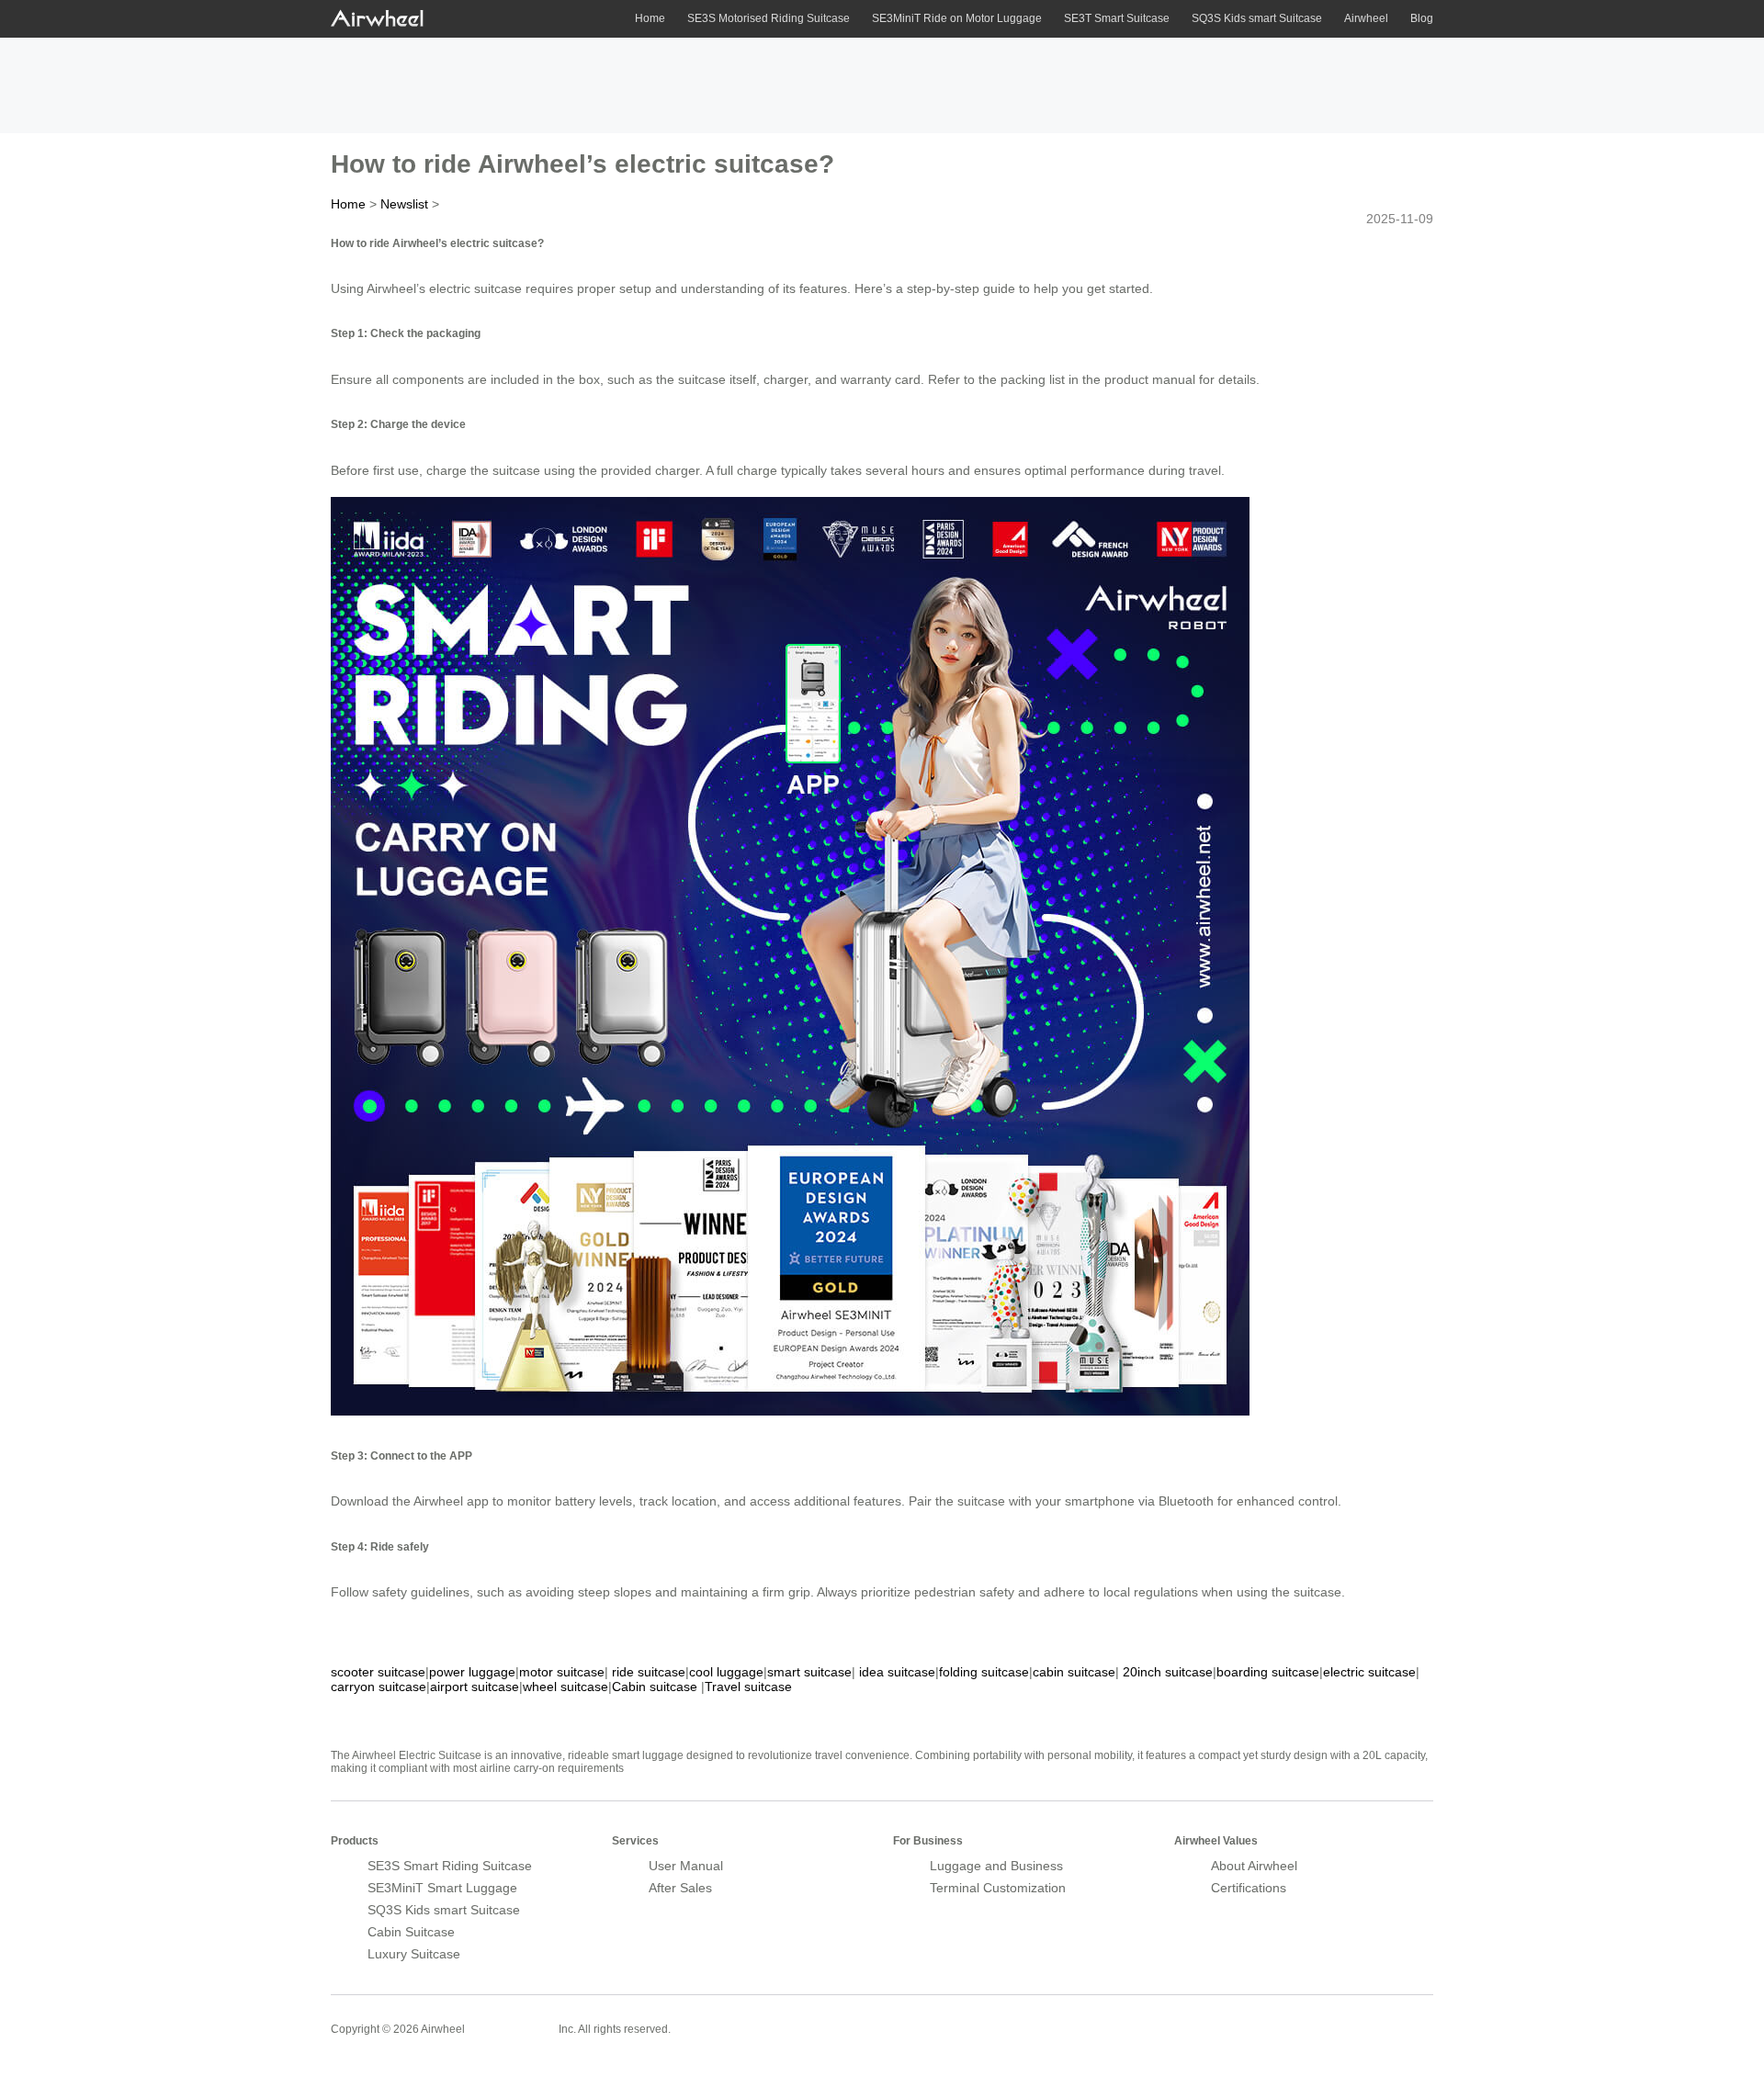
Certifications (1249, 1888)
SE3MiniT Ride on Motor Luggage (957, 18)
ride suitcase (649, 1672)
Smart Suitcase (512, 2028)
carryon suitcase (379, 1687)
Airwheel (1366, 18)
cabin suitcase (1074, 1672)
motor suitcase (562, 1672)
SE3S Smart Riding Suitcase (450, 1866)
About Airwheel (1254, 1866)
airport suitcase (475, 1687)
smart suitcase (809, 1672)
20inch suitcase (1168, 1672)
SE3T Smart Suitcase (1117, 18)
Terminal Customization (998, 1888)
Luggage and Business (996, 1866)
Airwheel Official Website (1362, 2017)
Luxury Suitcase (414, 1954)
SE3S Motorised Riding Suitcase (769, 18)
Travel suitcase (748, 1687)
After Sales (680, 1888)
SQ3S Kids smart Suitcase (1257, 18)
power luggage (472, 1672)
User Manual (686, 1866)
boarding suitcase (1268, 1672)
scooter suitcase (378, 1672)
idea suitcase (897, 1672)
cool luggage (726, 1672)
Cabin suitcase (655, 1687)
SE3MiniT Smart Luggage (442, 1888)
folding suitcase (984, 1672)
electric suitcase (1369, 1672)
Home (650, 18)
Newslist (404, 204)
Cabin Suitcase (411, 1932)
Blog (1422, 18)
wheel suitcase (565, 1687)
